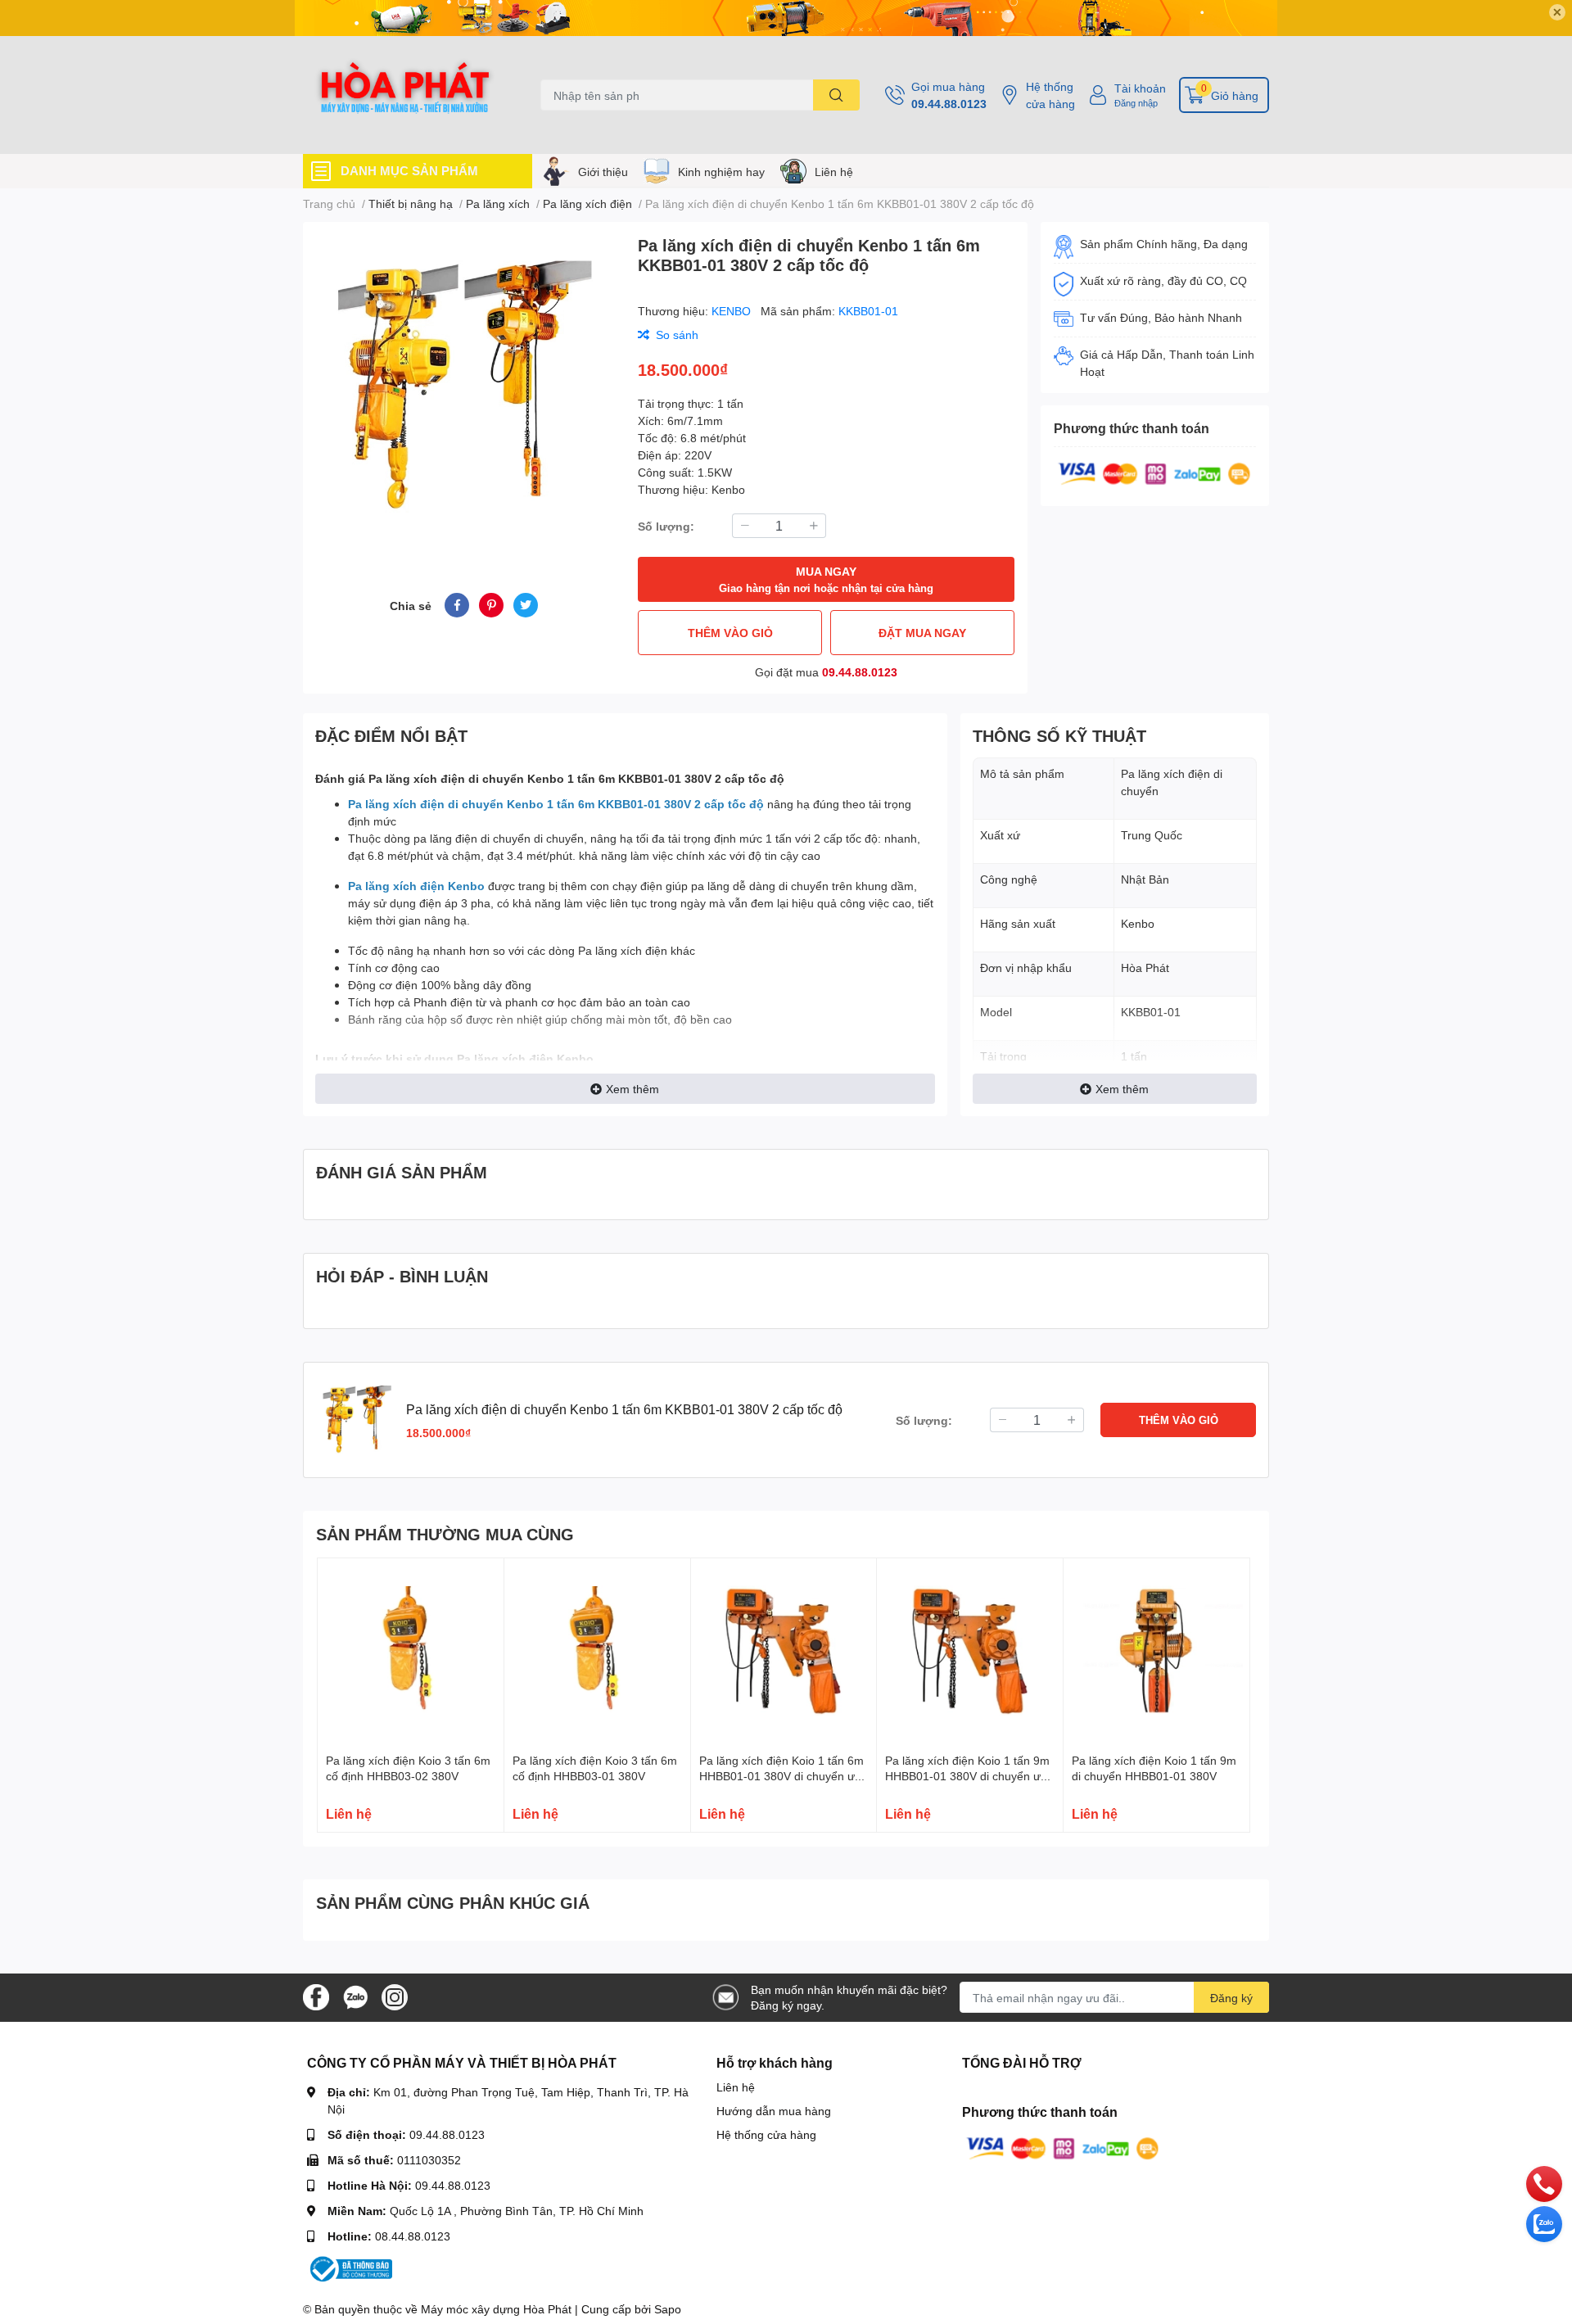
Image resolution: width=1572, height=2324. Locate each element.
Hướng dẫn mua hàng (774, 2111)
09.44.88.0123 (949, 104)
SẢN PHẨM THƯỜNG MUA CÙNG (445, 1534)
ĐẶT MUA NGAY (922, 633)
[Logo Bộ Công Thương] (350, 2268)
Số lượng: (666, 526)
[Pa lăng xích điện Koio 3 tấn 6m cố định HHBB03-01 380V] (597, 1651)
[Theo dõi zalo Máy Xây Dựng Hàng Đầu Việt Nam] (355, 1996)
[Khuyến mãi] (786, 18)
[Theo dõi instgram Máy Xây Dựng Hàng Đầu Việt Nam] (395, 1996)
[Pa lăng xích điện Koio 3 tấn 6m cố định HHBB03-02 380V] (411, 1651)
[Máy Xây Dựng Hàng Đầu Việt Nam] (404, 95)
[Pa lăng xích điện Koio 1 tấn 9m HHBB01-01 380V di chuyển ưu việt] (970, 1651)
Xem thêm (632, 1089)
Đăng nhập (1136, 103)
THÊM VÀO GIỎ (730, 633)
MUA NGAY (826, 579)
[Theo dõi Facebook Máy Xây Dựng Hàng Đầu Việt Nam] (316, 1996)
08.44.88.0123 (413, 2236)
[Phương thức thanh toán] (1154, 472)
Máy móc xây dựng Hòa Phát (496, 2309)
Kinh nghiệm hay (721, 172)
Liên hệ (834, 172)
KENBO (733, 311)
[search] (836, 95)
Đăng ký (1231, 1998)
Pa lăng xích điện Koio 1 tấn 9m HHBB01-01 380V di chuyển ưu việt (967, 1776)
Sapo (668, 2309)
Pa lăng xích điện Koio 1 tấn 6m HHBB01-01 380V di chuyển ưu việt (781, 1776)
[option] (464, 388)
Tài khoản (1140, 88)
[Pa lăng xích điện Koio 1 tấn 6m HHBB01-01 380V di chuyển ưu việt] (784, 1651)
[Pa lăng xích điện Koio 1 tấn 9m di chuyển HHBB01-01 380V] (1156, 1651)
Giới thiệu (603, 172)
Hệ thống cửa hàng (1050, 95)
